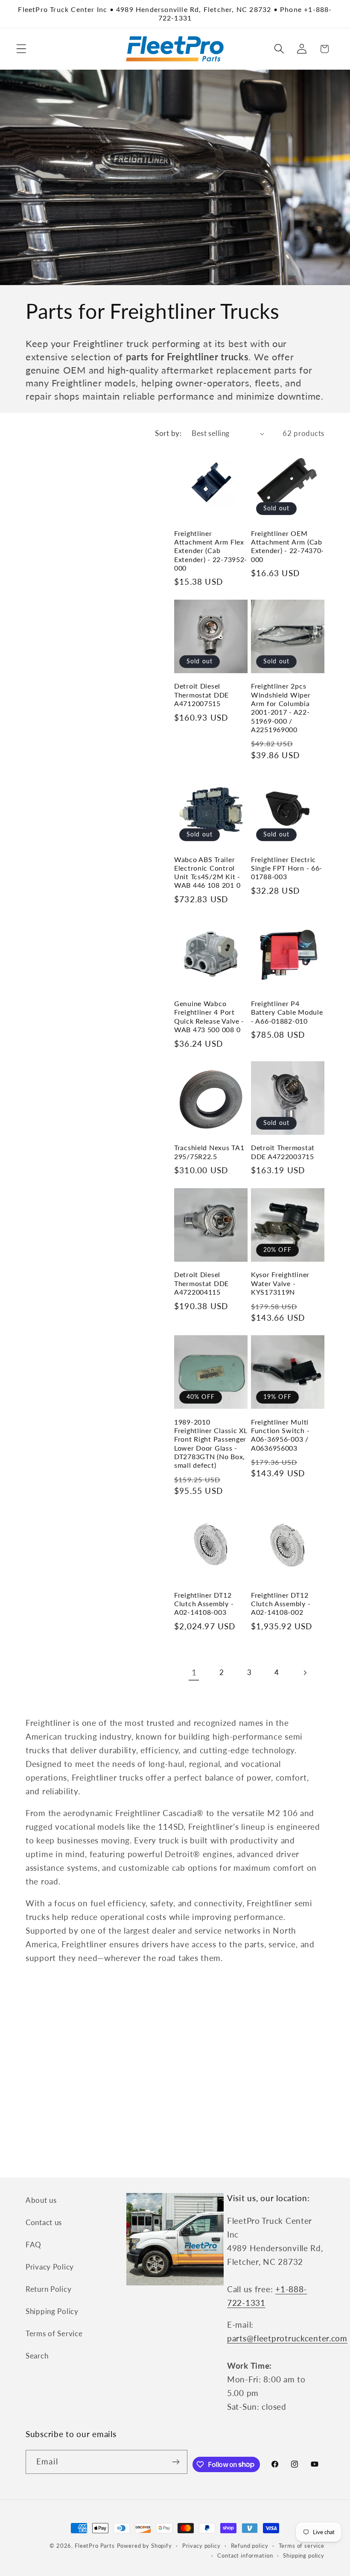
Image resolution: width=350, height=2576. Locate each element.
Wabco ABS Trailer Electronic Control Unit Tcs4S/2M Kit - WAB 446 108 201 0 (207, 873)
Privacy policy (201, 2546)
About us (41, 2200)
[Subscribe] (176, 2462)
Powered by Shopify (144, 2546)
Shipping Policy (52, 2311)
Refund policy (250, 2546)
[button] (22, 49)
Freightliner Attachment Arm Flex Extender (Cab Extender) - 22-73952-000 (211, 551)
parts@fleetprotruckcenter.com (287, 2338)
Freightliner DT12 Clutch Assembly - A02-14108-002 (281, 1604)
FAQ (34, 2245)
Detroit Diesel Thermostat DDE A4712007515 (201, 695)
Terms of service (302, 2546)
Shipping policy (304, 2555)
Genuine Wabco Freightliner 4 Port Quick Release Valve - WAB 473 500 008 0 (209, 1017)
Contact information (245, 2555)
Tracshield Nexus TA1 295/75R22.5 (209, 1152)
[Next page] (305, 1673)
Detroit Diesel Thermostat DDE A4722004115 (201, 1283)
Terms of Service (54, 2333)
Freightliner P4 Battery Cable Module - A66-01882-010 (287, 1012)
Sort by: (168, 433)
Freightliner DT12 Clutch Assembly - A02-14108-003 (204, 1604)
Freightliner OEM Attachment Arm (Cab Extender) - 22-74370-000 (287, 546)
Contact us (44, 2222)
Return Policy (48, 2289)
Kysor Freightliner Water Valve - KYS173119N (280, 1283)
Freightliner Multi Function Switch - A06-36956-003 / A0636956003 (280, 1435)
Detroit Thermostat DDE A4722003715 (283, 1152)
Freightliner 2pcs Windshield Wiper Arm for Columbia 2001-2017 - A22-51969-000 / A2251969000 (281, 708)
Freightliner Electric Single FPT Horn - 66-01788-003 (287, 868)
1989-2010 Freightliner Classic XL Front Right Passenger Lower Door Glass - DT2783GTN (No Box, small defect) (211, 1444)
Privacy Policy (50, 2267)
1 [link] (194, 1672)
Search (37, 2356)
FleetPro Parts (95, 2546)
